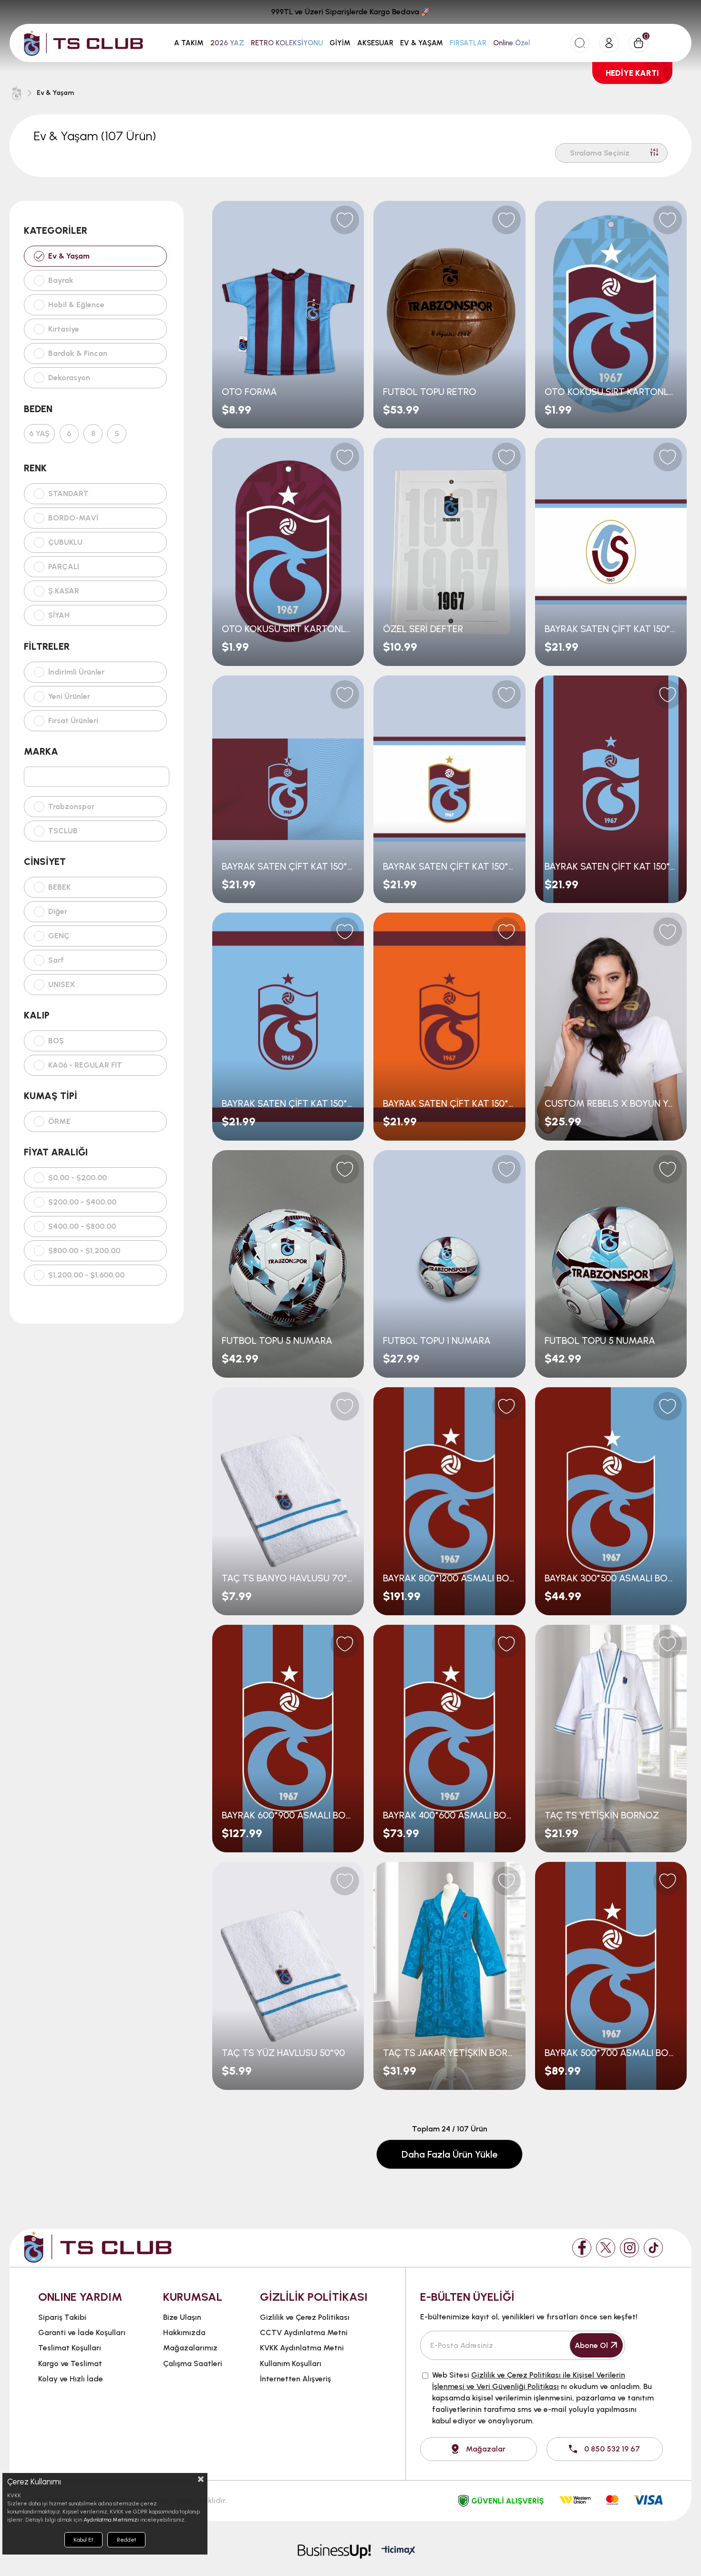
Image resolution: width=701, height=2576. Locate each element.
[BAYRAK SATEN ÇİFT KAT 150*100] (611, 552)
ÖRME (59, 1122)
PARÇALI (64, 567)
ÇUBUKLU (65, 542)
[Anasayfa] (17, 93)
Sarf (56, 960)
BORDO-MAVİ (73, 518)
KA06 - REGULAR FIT (85, 1065)
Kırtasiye (64, 329)
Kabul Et (83, 2540)
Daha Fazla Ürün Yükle (449, 2154)
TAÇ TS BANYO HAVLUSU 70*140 (288, 1578)
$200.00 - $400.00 (82, 1202)
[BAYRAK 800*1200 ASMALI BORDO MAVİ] (449, 1501)
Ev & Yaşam (69, 256)
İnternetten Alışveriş (295, 2379)
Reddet (127, 2540)
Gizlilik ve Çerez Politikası (305, 2317)
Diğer (58, 912)
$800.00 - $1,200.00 (84, 1251)
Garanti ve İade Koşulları (82, 2332)
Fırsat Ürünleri (73, 721)
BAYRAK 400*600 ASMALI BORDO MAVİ (449, 1815)
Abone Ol (591, 2345)
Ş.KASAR (64, 591)
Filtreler (47, 646)
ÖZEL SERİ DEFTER (423, 629)
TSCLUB (63, 831)
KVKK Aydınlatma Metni (302, 2348)
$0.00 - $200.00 (77, 1178)
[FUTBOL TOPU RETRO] (449, 315)
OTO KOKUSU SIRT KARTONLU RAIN (288, 629)
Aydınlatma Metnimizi (111, 2520)
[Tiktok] (653, 2248)
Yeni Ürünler (69, 696)
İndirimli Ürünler (76, 672)
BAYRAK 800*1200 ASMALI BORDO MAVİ (449, 1578)
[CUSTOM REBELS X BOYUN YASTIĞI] (611, 1026)
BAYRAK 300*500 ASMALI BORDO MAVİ (611, 1578)
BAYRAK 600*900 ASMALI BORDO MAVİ (288, 1815)
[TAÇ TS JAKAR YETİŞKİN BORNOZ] (449, 1976)
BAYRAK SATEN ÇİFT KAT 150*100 (611, 629)
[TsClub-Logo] (98, 2247)
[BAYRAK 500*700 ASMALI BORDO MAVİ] (611, 1976)
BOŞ (56, 1041)
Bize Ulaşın (182, 2317)
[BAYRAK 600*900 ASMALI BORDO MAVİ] (288, 1739)
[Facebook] (582, 2248)
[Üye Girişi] (609, 43)
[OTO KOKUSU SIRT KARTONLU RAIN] (288, 552)
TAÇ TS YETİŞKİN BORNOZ (602, 1815)
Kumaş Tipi (51, 1096)
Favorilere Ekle (345, 220)
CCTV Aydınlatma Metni (304, 2332)
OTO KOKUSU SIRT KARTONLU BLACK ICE (611, 392)
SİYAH (59, 615)
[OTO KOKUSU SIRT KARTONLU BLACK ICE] (611, 315)
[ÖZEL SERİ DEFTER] (449, 552)
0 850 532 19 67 (612, 2449)
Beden (38, 409)
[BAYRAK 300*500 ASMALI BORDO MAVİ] (611, 1501)
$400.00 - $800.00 (82, 1226)
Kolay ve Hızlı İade (71, 2379)
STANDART (68, 494)
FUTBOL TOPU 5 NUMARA (277, 1340)
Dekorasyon (69, 378)
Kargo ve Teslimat (70, 2363)
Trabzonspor (71, 807)
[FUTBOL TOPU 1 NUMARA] (449, 1264)
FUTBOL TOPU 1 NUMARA (437, 1340)
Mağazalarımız (190, 2348)
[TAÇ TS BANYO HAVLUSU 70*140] (288, 1501)
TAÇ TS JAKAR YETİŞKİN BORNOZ (449, 2053)
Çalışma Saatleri (193, 2363)
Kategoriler (56, 230)
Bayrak (61, 280)
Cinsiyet (45, 862)
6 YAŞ (39, 434)
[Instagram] (629, 2248)
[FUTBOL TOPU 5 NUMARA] (288, 1264)
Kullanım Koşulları (291, 2363)
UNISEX (62, 985)
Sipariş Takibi (62, 2317)
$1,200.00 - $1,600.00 (86, 1275)
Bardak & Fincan (78, 353)
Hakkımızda (184, 2332)
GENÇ (59, 936)
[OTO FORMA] (288, 315)
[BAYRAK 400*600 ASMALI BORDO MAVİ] (449, 1739)
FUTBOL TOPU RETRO (430, 392)
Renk (35, 468)
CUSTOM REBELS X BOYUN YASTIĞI (611, 1103)
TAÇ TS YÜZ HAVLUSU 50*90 (283, 2053)
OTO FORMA (249, 392)
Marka (41, 751)
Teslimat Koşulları (70, 2348)
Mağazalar (486, 2449)
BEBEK (59, 887)
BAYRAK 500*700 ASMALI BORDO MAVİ (611, 2053)
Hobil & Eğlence (76, 305)
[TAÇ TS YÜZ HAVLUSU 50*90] (288, 1976)
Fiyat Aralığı (56, 1152)
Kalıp (37, 1015)
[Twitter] (606, 2248)
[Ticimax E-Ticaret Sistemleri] (398, 2551)
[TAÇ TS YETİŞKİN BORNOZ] (611, 1739)
